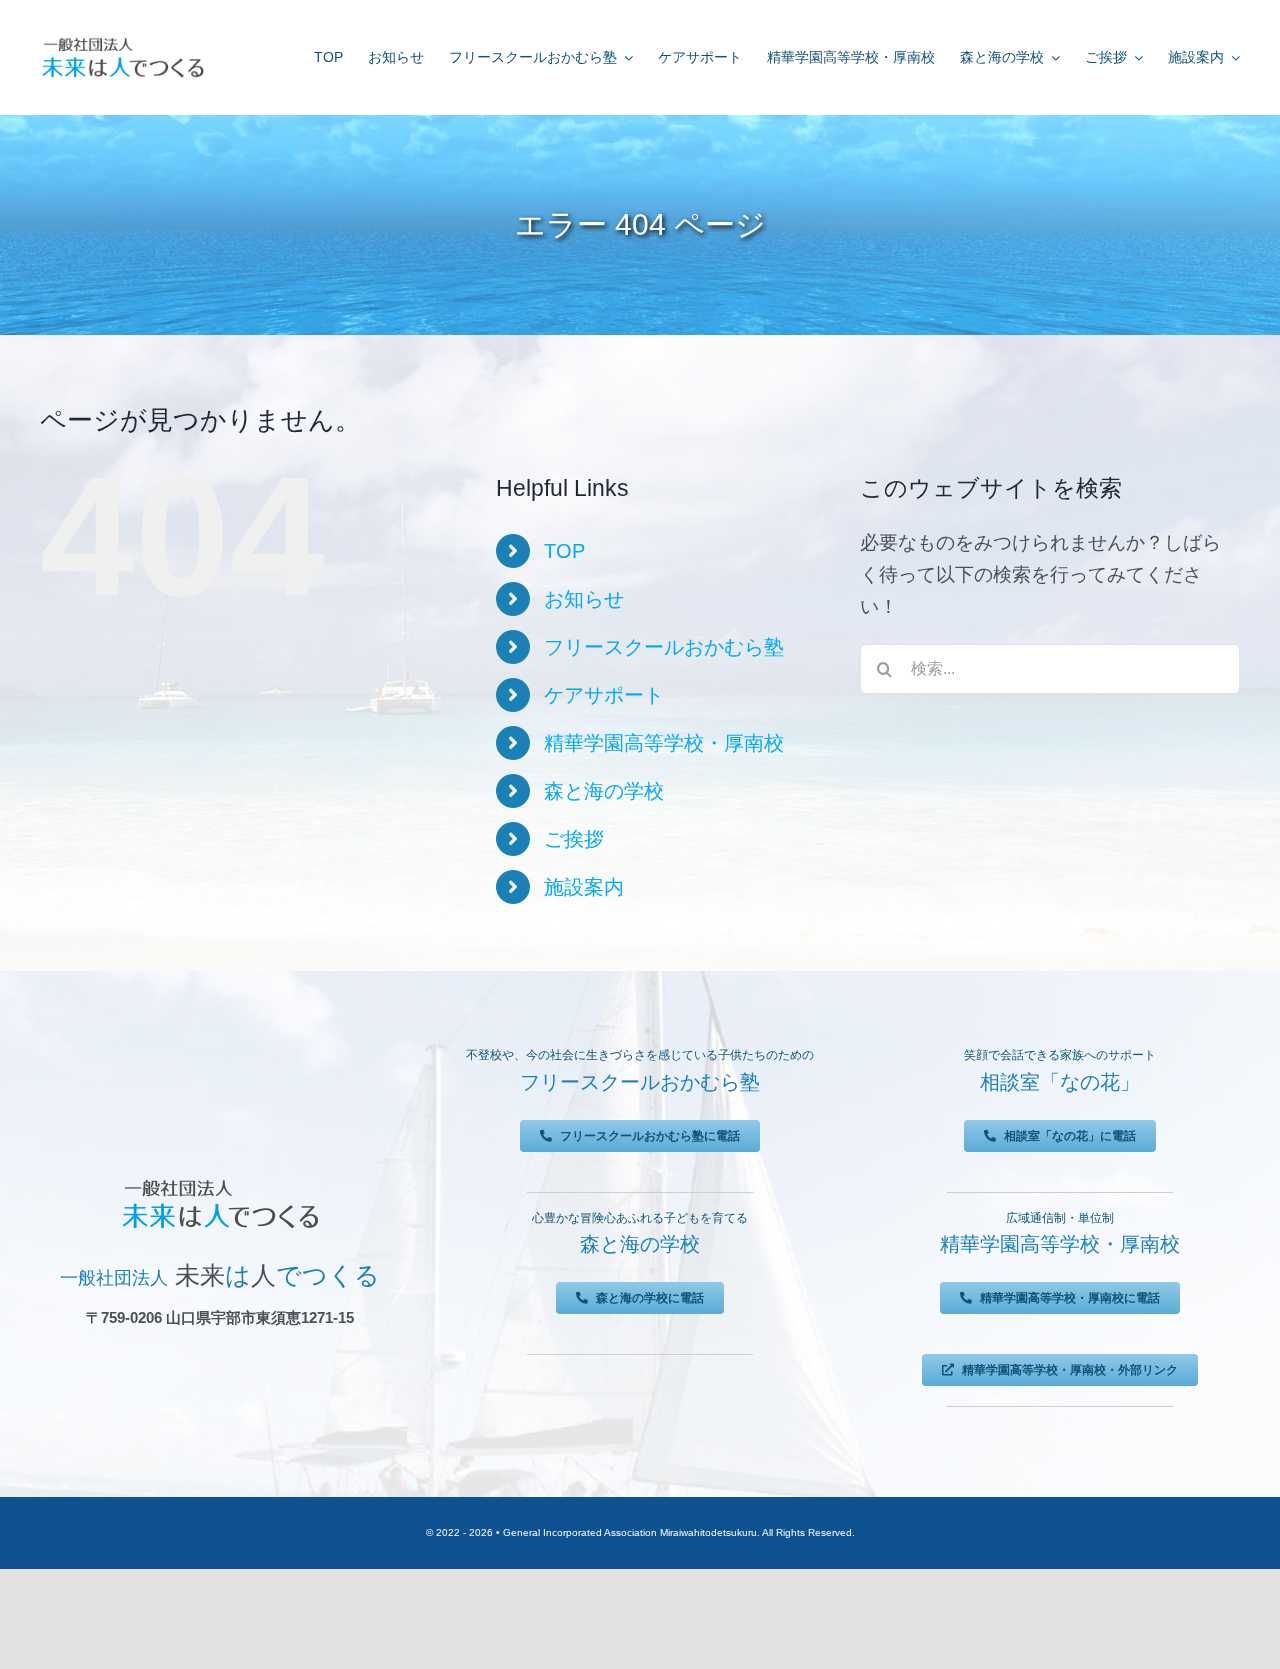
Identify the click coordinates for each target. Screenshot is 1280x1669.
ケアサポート (604, 695)
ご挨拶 (574, 839)
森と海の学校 (604, 791)
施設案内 (584, 887)
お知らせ (584, 599)
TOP (564, 551)
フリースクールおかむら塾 (664, 647)
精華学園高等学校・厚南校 (664, 743)
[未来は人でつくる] (122, 41)
